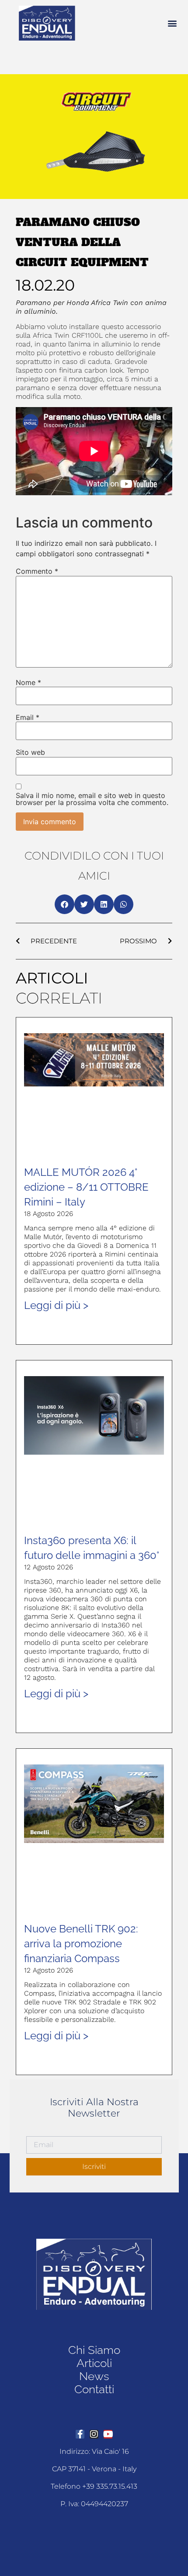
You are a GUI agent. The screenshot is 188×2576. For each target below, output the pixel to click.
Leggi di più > (56, 1305)
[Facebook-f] (80, 2434)
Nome (28, 682)
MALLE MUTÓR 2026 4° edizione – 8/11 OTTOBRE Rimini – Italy (86, 1187)
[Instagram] (94, 2434)
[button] (172, 23)
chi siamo (94, 2350)
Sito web (30, 752)
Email (28, 717)
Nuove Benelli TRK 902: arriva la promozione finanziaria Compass (81, 1944)
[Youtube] (108, 2434)
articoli (94, 2363)
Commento (37, 571)
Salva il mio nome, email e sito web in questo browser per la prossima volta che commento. (92, 799)
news (94, 2376)
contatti (94, 2389)
